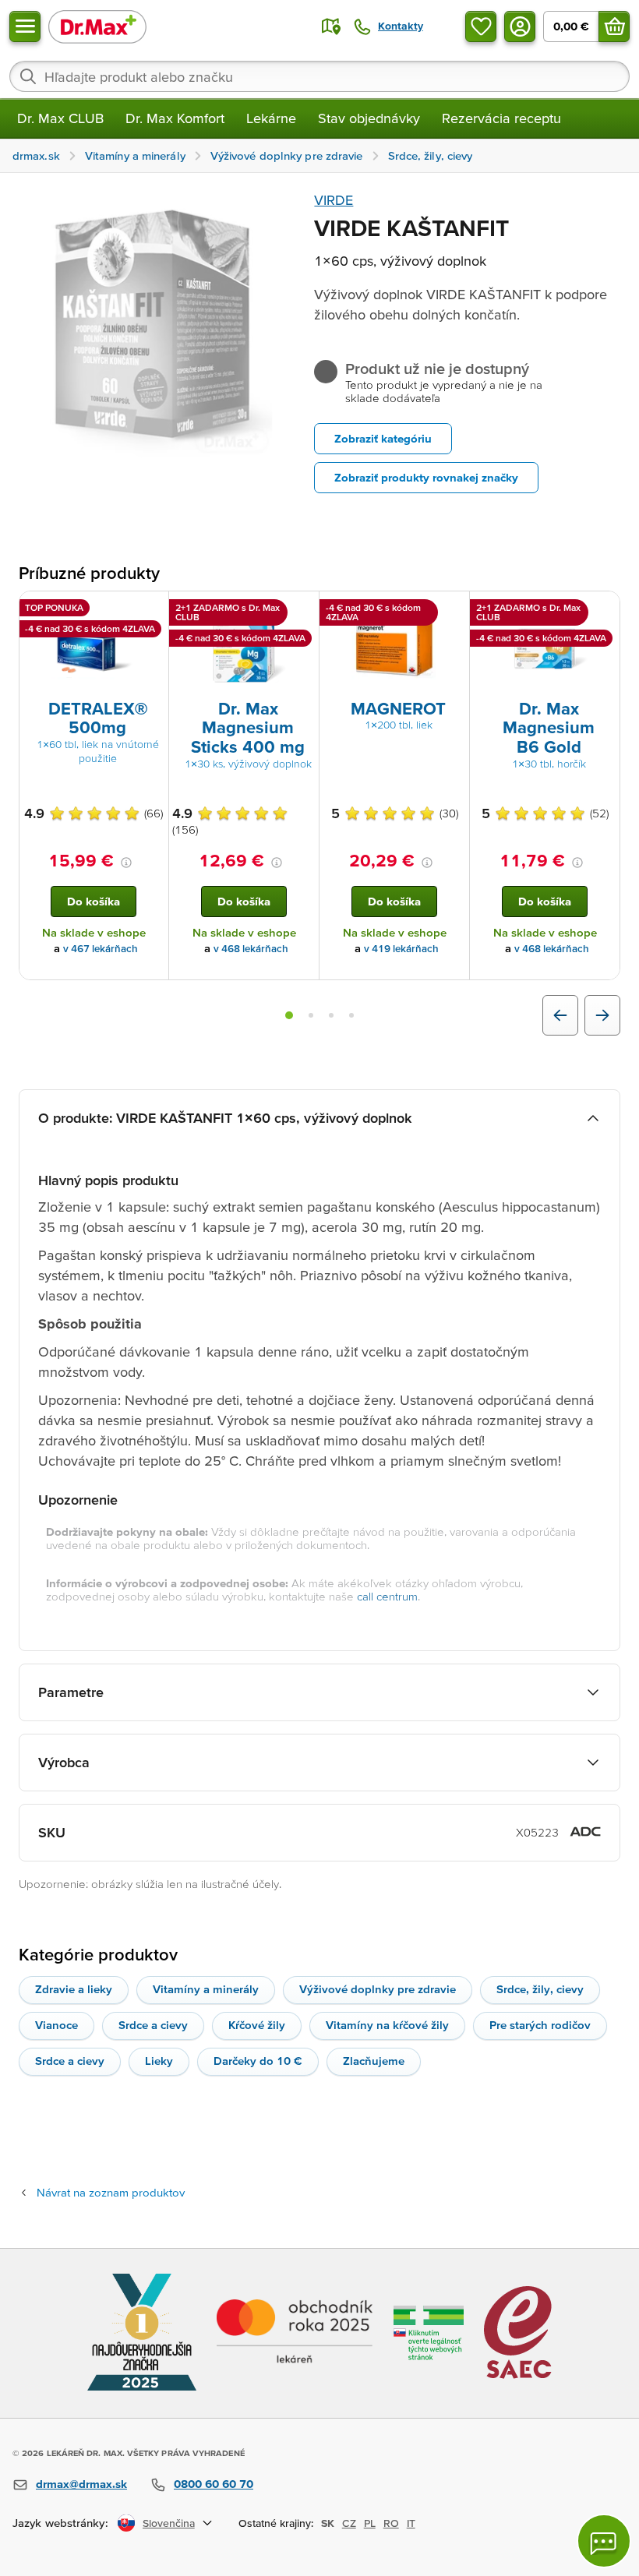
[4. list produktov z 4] (351, 1015)
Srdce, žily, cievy (540, 1989)
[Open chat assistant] (604, 2541)
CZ (349, 2523)
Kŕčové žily (257, 2025)
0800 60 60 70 (214, 2484)
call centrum (387, 1596)
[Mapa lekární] (331, 26)
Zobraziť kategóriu (383, 438)
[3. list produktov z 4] (331, 1015)
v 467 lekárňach (101, 949)
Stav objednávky (369, 118)
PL (370, 2523)
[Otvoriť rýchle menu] (25, 26)
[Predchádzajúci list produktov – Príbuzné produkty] (560, 1015)
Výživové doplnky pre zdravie (378, 1989)
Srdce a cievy (153, 2025)
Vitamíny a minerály (206, 1989)
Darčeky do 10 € (258, 2061)
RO (391, 2523)
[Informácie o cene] (126, 863)
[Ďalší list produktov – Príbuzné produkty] (602, 1015)
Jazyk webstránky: (60, 2523)
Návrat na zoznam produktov (111, 2192)
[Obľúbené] (481, 26)
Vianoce (56, 2025)
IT (411, 2523)
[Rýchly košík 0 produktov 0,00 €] (614, 26)
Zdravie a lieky (74, 1989)
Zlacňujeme (374, 2061)
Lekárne (271, 118)
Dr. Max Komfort (175, 118)
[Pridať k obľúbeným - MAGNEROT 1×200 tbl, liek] (452, 610)
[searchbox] (319, 76)
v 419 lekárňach (401, 949)
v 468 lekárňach (251, 949)
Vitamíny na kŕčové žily (387, 2025)
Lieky (159, 2061)
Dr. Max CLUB (60, 118)
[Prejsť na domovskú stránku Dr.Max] (97, 26)
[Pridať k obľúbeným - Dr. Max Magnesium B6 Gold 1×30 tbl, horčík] (602, 610)
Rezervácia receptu (501, 118)
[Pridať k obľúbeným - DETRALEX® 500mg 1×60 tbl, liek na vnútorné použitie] (151, 610)
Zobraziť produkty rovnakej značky (426, 477)
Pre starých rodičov (540, 2025)
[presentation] (94, 648)
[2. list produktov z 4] (311, 1015)
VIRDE (334, 200)
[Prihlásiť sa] (520, 26)
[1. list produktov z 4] (289, 1015)
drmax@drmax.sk (81, 2484)
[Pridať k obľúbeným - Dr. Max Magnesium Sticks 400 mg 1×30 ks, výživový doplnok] (302, 610)
